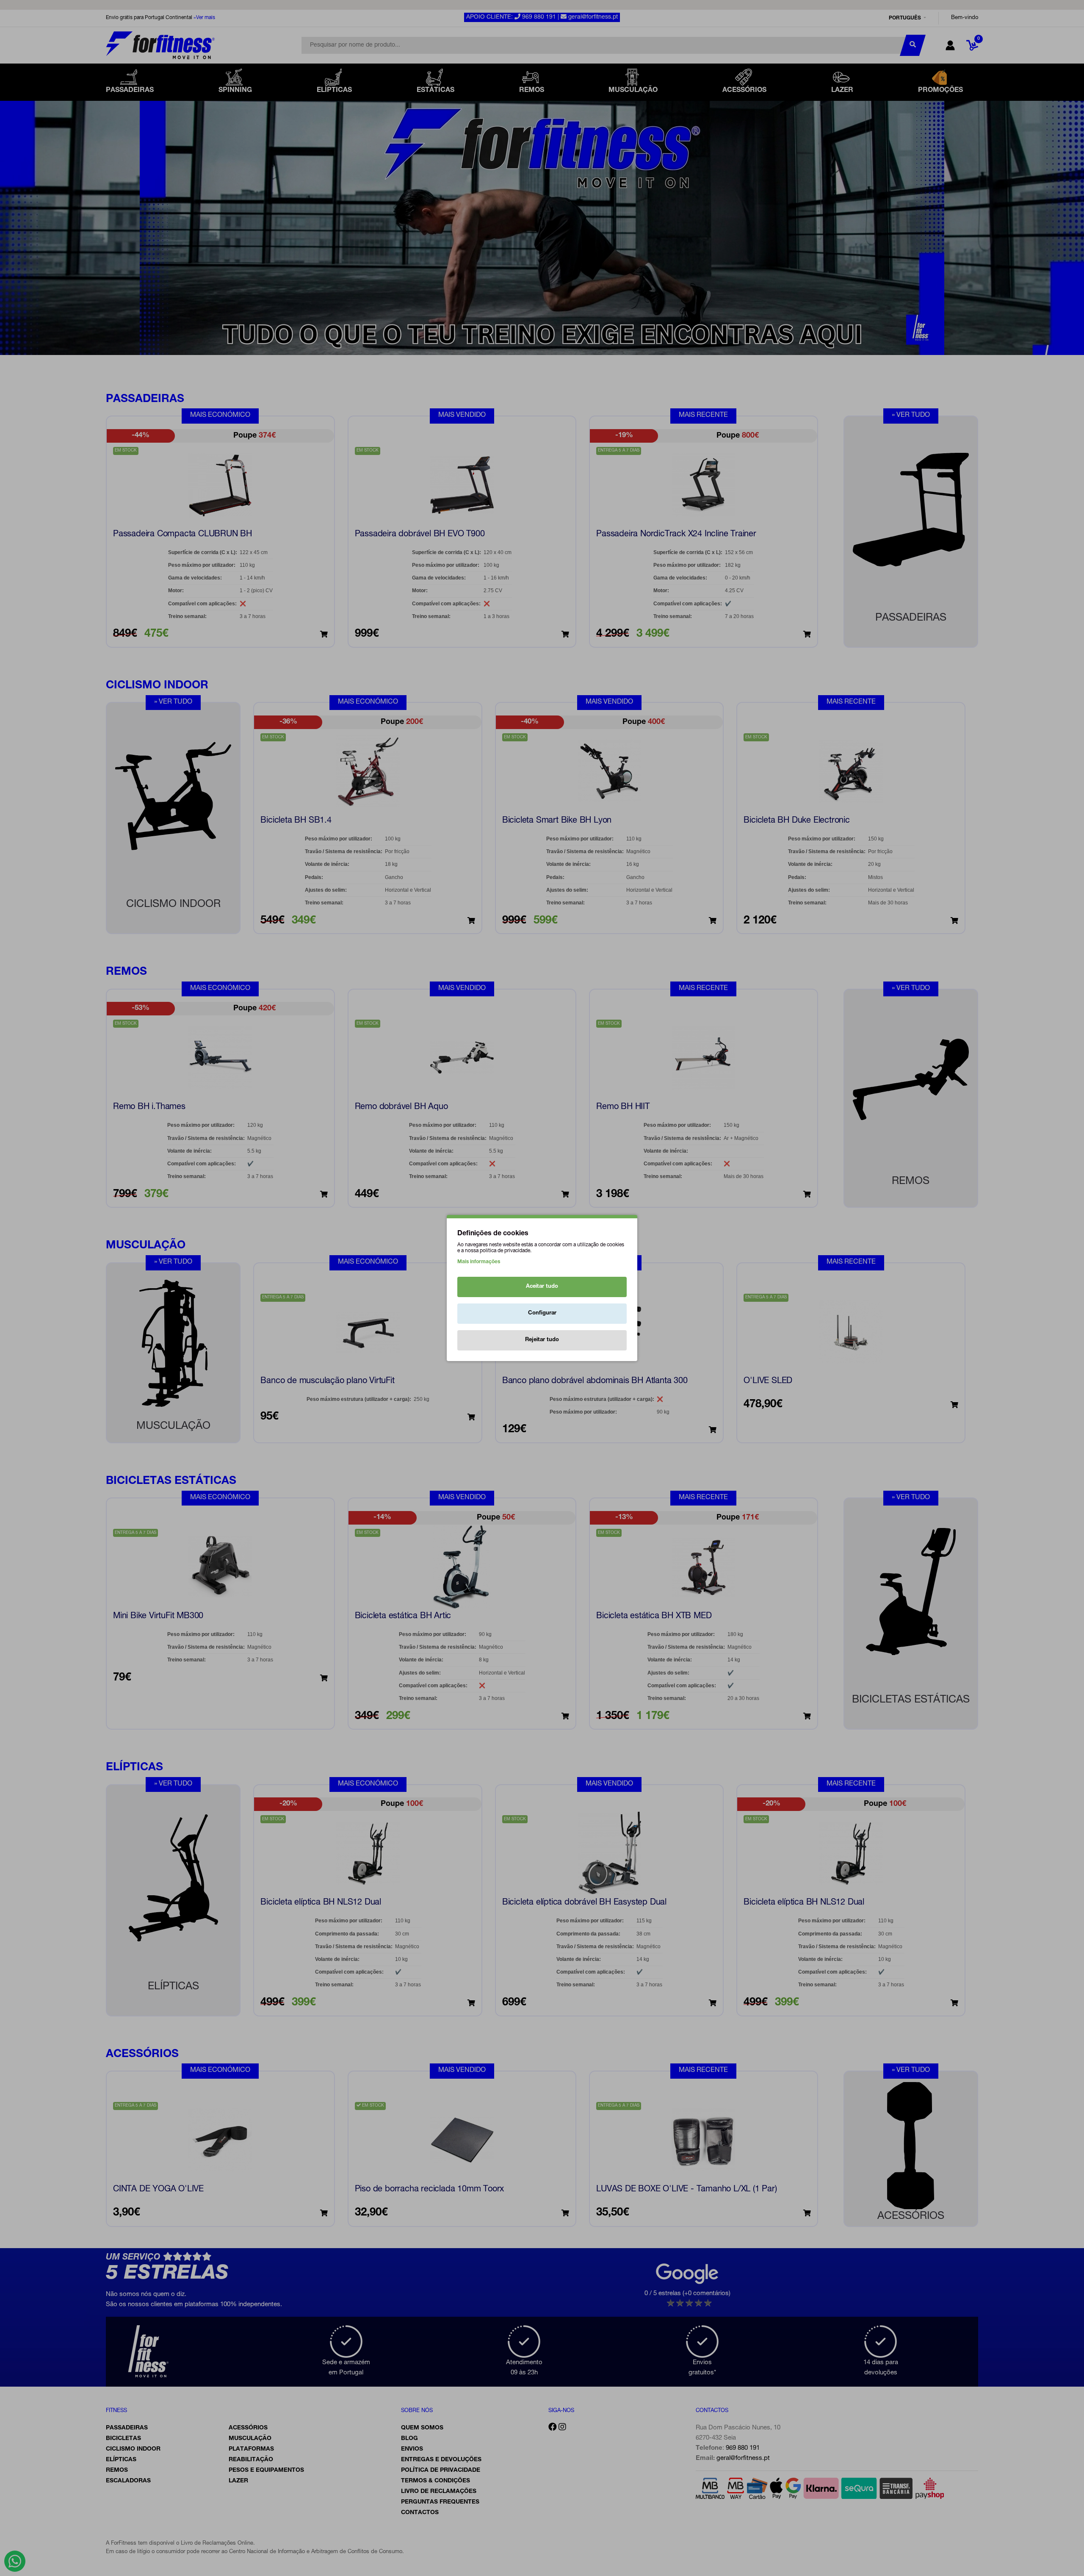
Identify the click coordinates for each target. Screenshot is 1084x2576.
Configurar (542, 1313)
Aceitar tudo (542, 1287)
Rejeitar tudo (542, 1340)
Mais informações (479, 1262)
